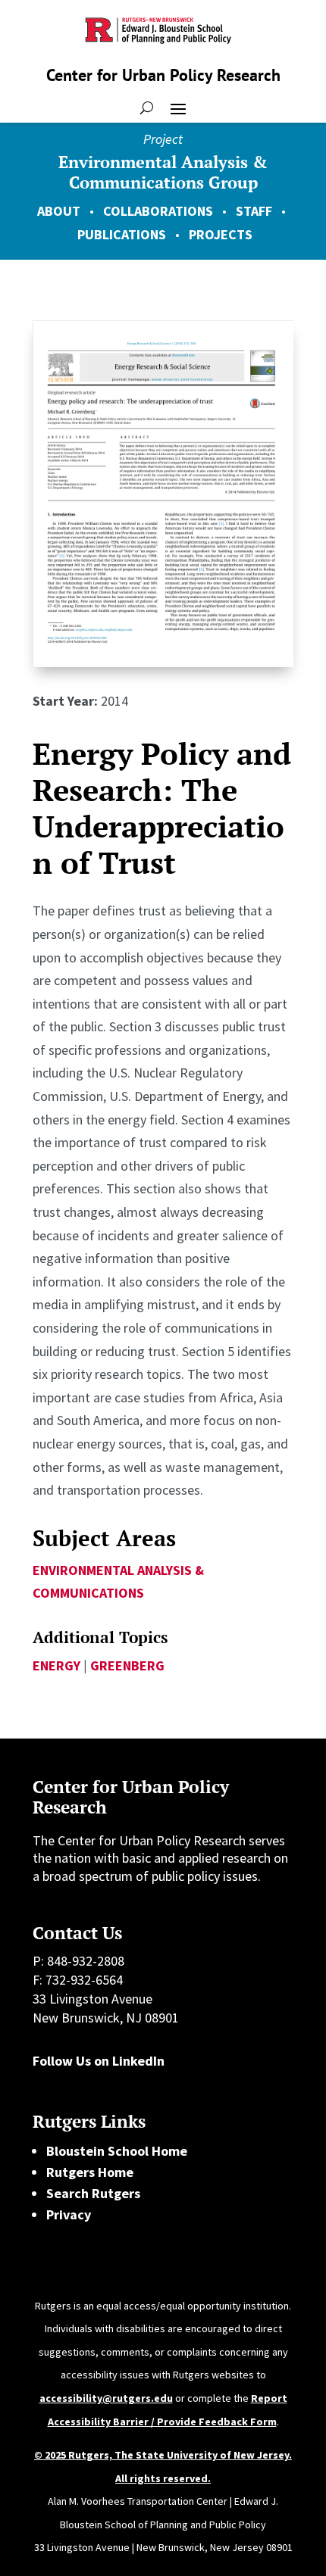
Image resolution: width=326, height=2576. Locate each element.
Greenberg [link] (127, 1665)
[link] (163, 662)
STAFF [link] (254, 211)
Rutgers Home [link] (90, 2172)
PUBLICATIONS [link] (122, 234)
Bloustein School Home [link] (117, 2151)
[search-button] (147, 108)
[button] (178, 108)
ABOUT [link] (59, 211)
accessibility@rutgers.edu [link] (106, 2398)
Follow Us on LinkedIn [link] (99, 2061)
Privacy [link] (69, 2214)
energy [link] (56, 1665)
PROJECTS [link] (221, 234)
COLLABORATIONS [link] (158, 211)
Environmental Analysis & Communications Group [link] (163, 172)
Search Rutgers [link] (93, 2193)
